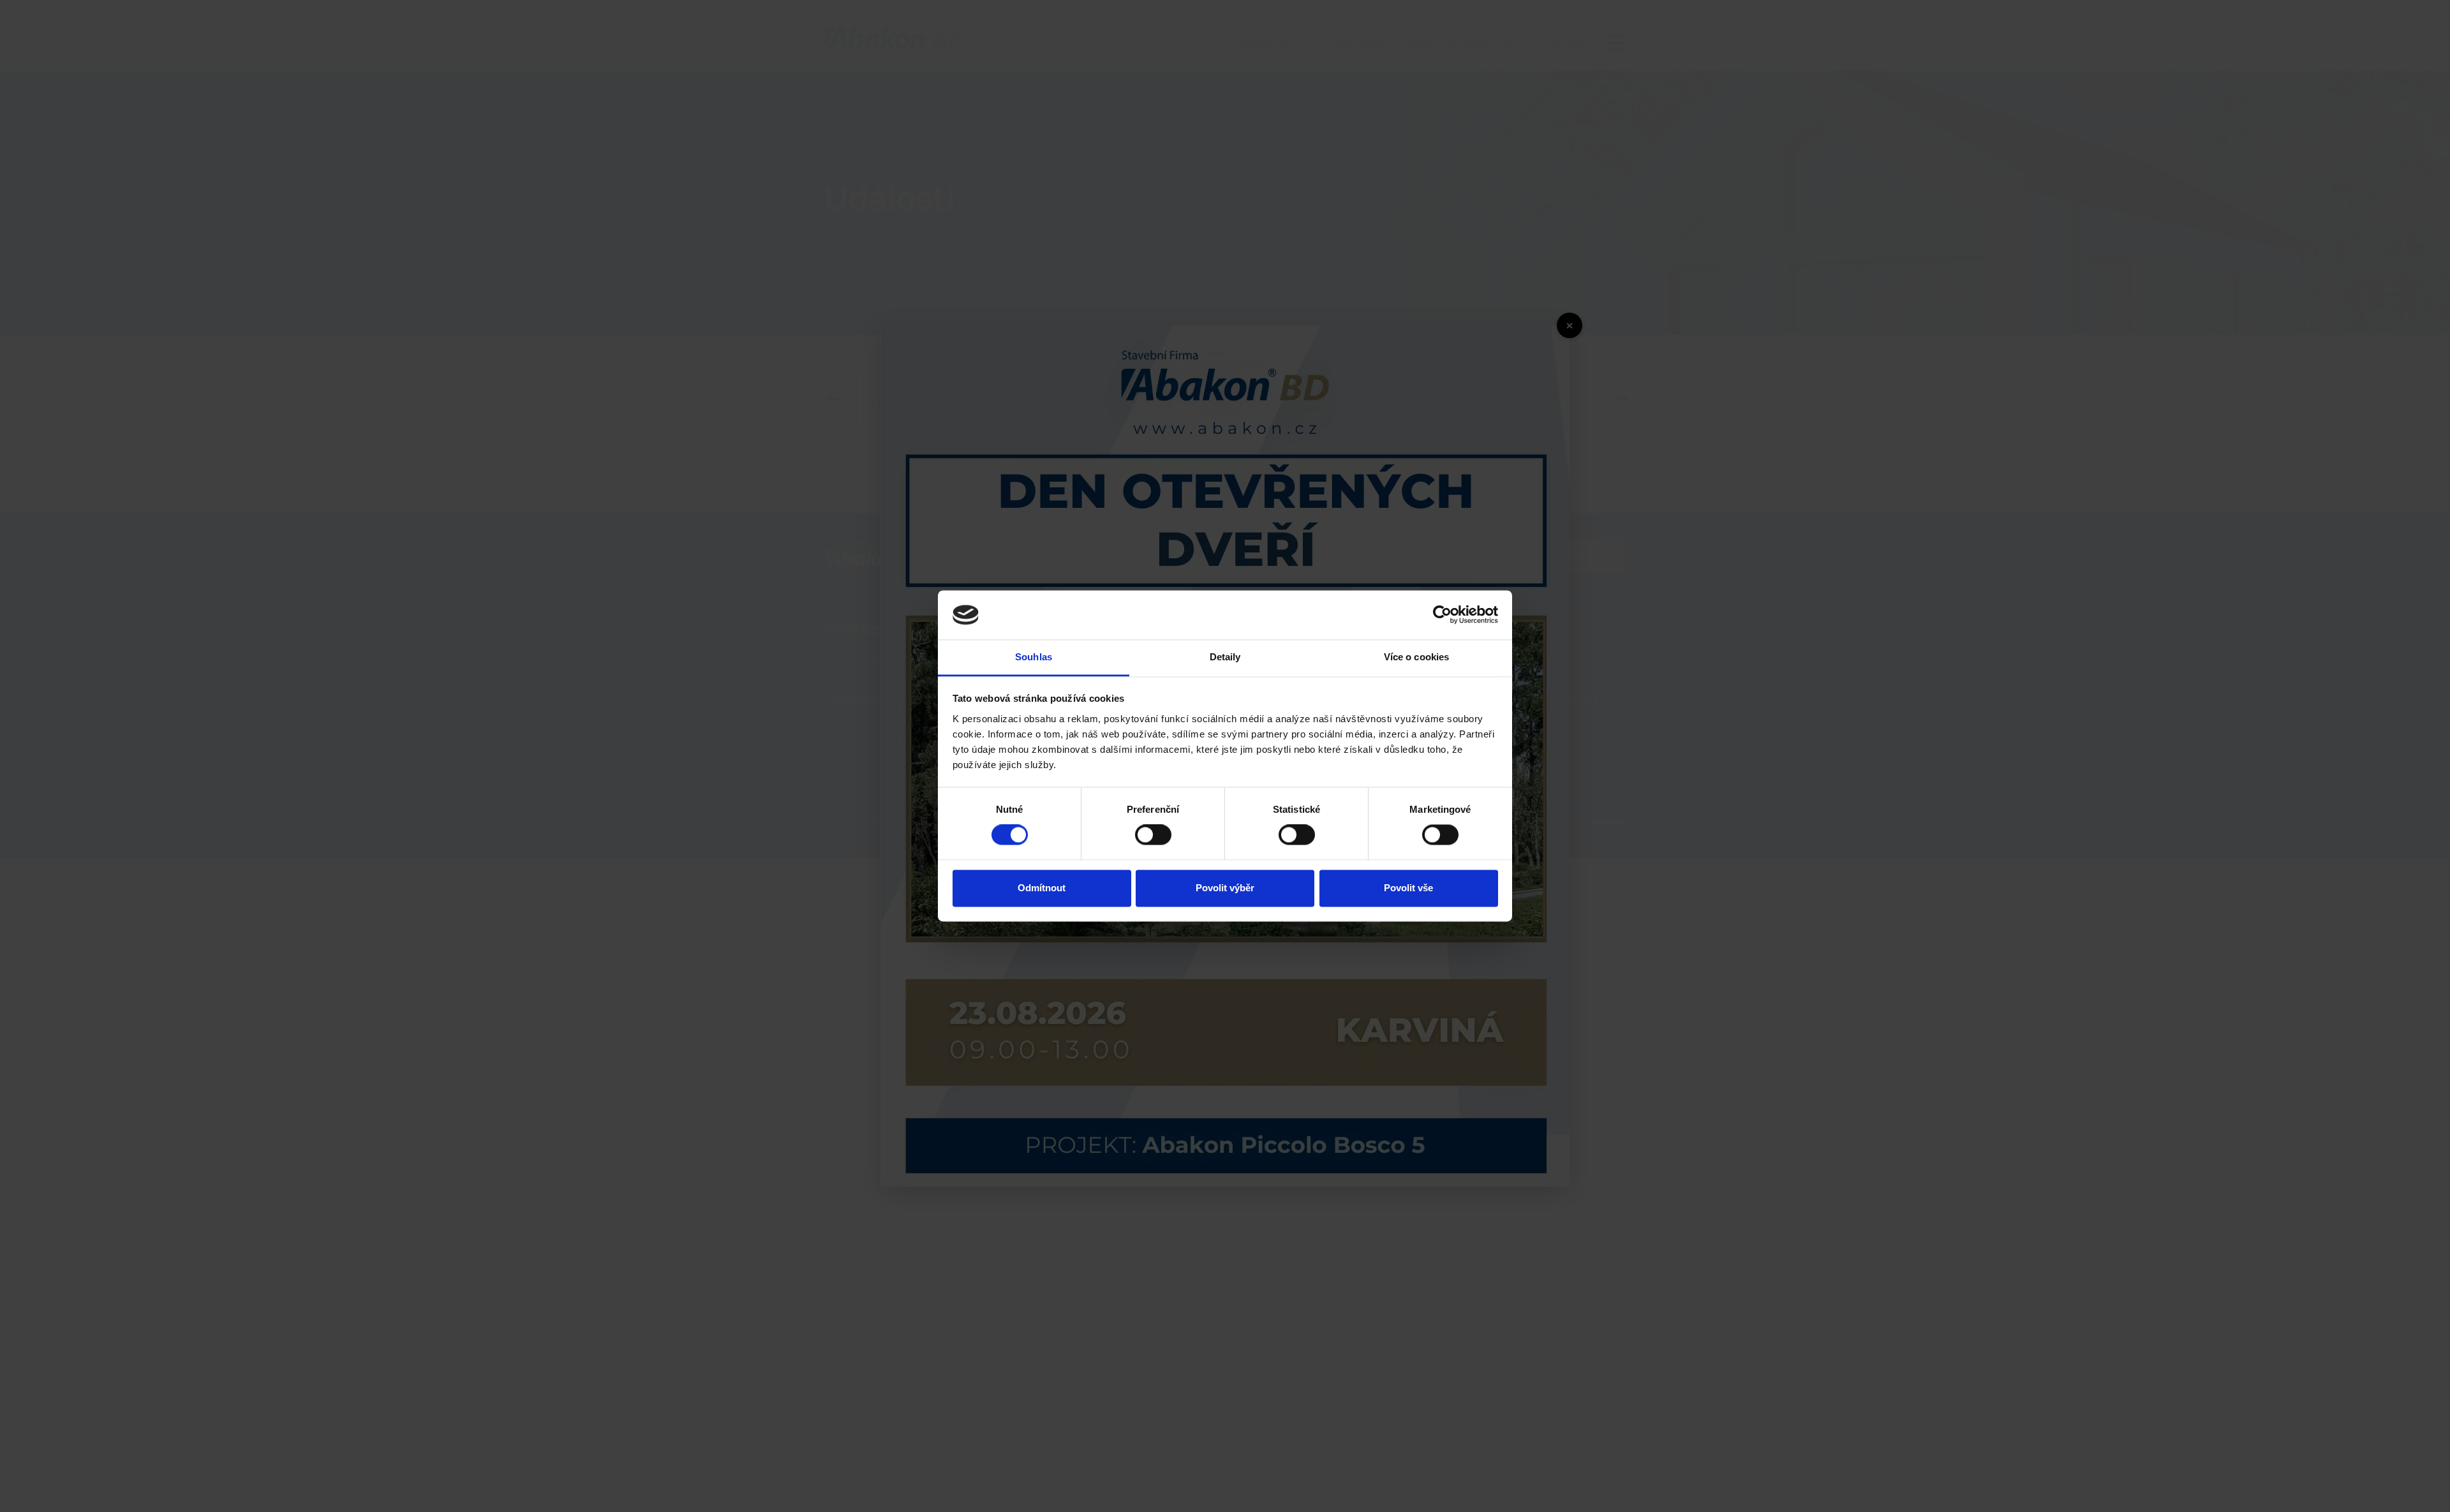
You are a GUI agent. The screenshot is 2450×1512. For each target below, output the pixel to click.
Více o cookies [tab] (1416, 657)
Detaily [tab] (1225, 657)
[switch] (1153, 835)
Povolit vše (1408, 888)
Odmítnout (1042, 888)
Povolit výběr (1225, 888)
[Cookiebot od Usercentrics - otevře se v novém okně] (1442, 615)
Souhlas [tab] (1034, 657)
